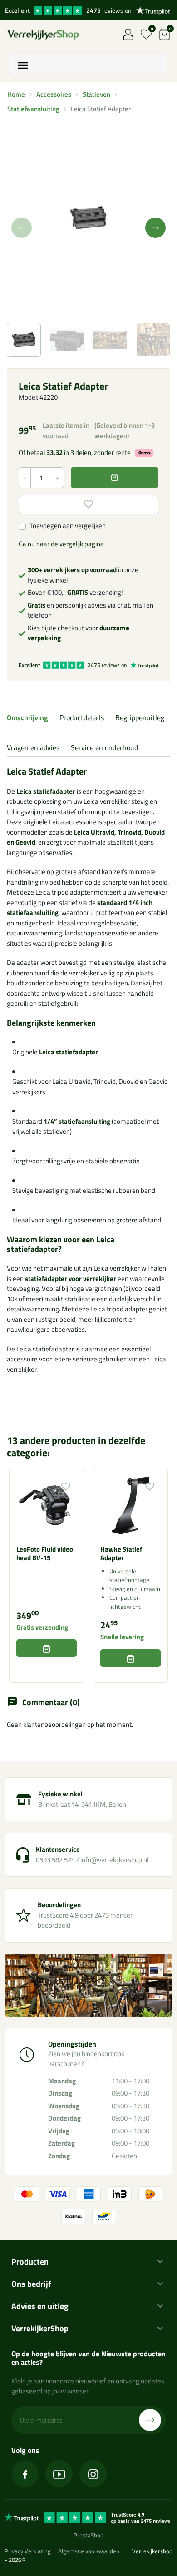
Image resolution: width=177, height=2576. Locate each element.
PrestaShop (88, 2535)
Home (16, 94)
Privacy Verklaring (28, 2551)
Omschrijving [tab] (27, 717)
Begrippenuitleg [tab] (140, 717)
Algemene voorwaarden (89, 2551)
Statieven (96, 94)
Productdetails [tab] (82, 717)
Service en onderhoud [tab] (104, 747)
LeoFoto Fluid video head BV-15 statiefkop (45, 1558)
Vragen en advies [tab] (33, 747)
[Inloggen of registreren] (128, 34)
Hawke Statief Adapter (121, 1554)
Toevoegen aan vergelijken (68, 526)
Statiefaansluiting (33, 109)
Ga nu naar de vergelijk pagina (61, 544)
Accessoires (54, 94)
